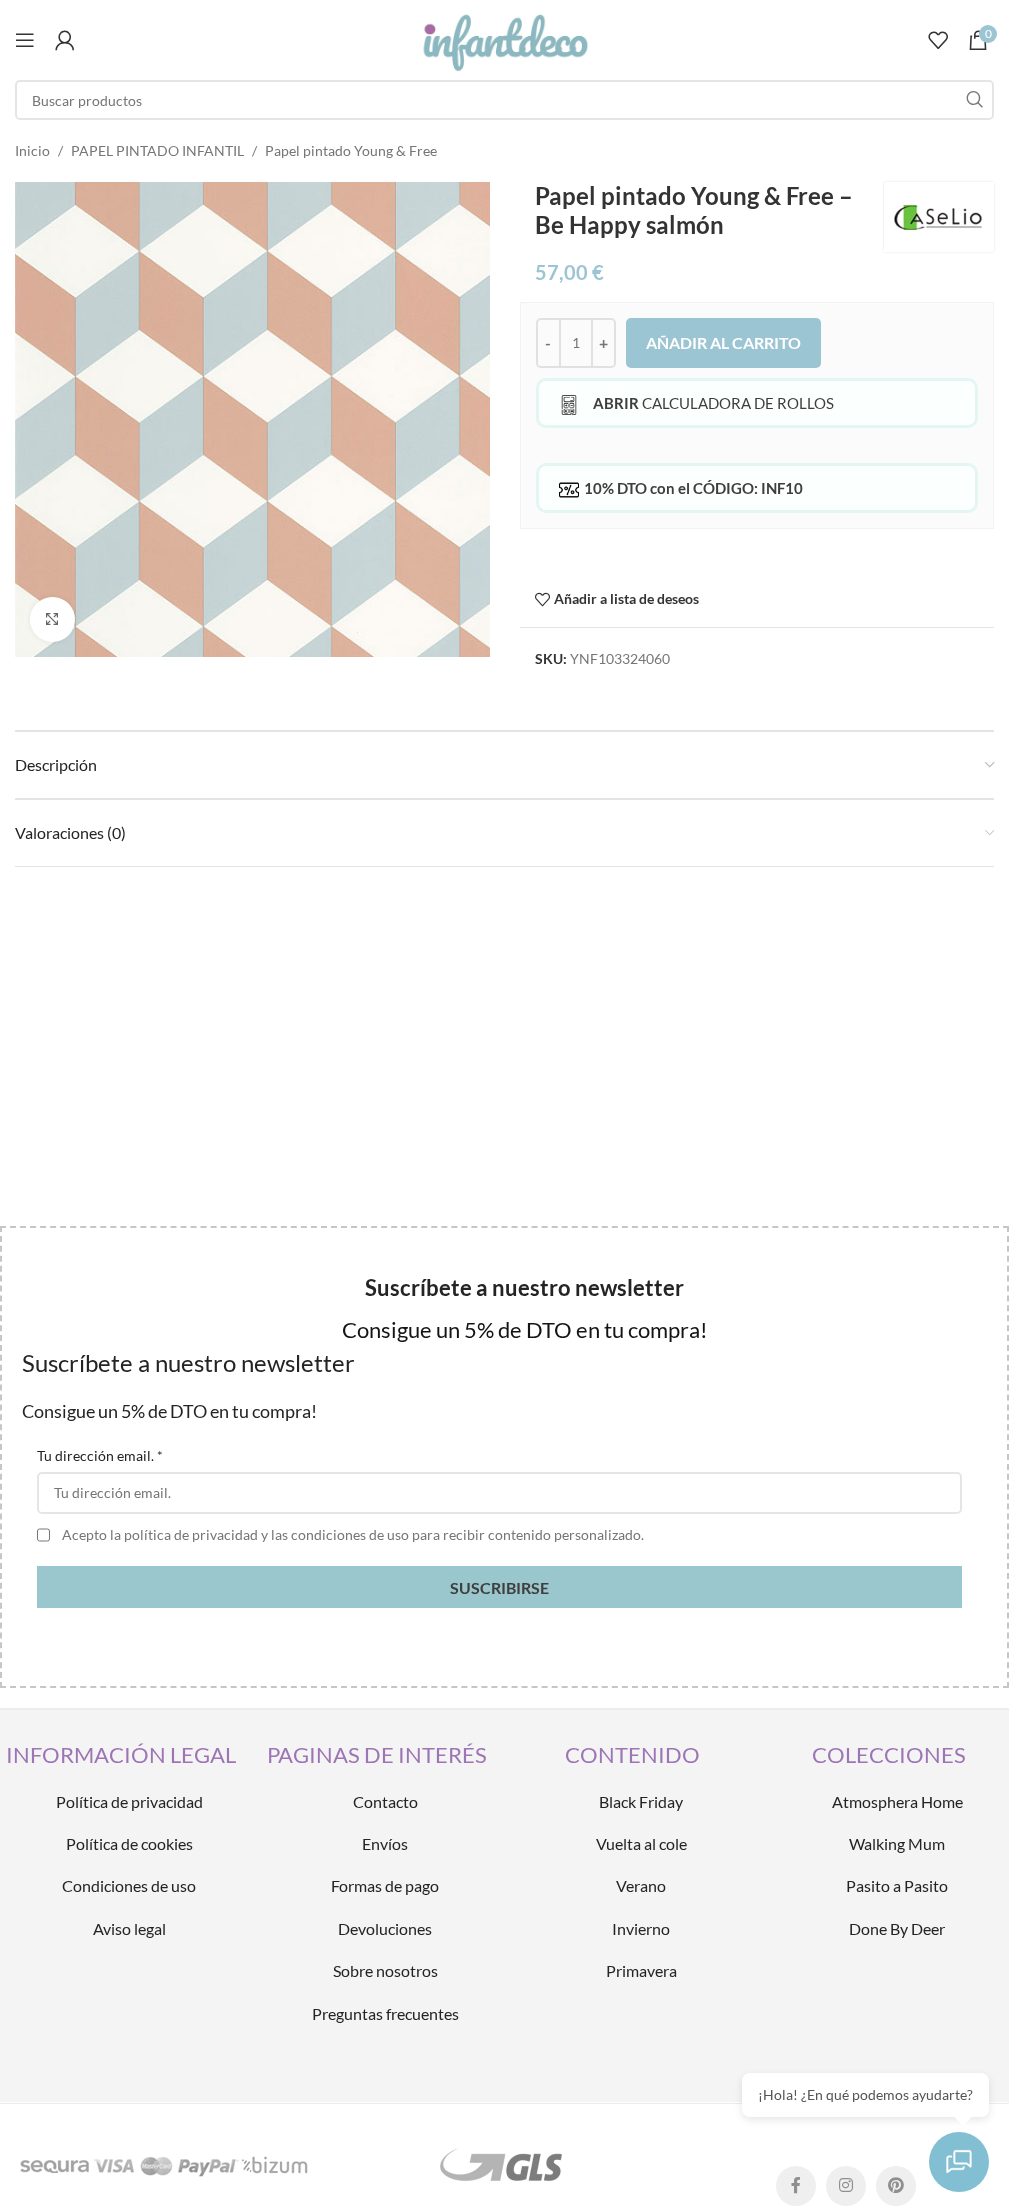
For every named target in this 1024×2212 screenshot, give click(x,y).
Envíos (385, 1843)
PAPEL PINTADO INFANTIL (157, 150)
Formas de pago (385, 1885)
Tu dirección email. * (100, 1455)
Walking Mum (897, 1843)
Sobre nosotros (385, 1970)
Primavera (641, 1970)
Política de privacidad (129, 1801)
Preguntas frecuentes (385, 2013)
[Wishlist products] (938, 40)
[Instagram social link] (846, 2186)
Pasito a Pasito (897, 1885)
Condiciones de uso (129, 1885)
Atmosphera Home (897, 1801)
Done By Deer (897, 1928)
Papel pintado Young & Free (351, 150)
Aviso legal (129, 1928)
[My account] (65, 40)
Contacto (385, 1801)
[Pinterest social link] (896, 2186)
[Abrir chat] (959, 2162)
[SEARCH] (974, 100)
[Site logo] (504, 38)
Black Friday (641, 1801)
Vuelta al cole (641, 1843)
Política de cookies (129, 1843)
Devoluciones (385, 1928)
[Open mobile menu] (25, 40)
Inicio (32, 150)
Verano (641, 1885)
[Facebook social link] (796, 2186)
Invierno (641, 1928)
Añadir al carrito (723, 342)
